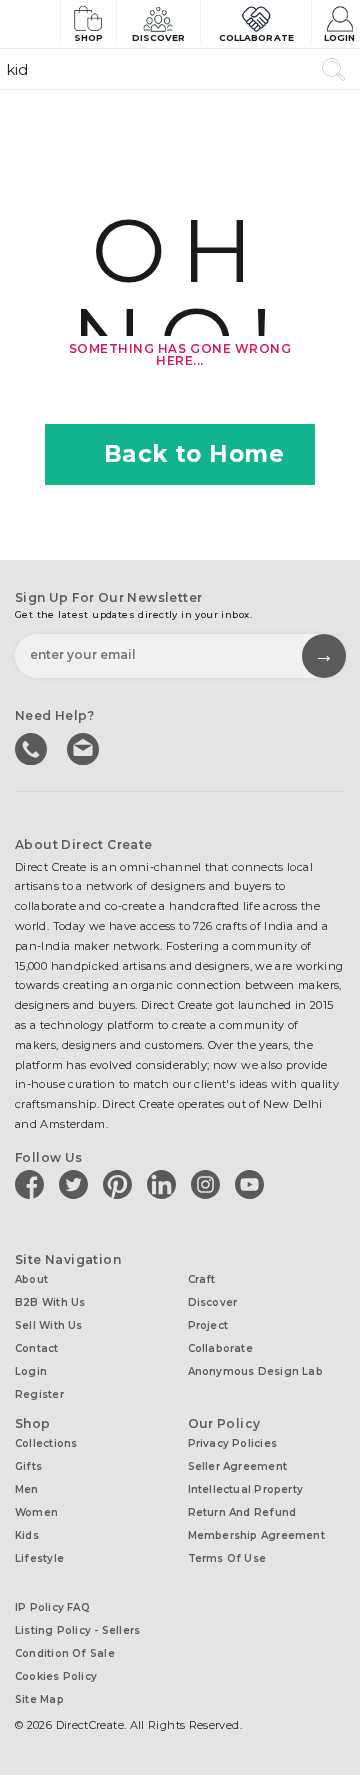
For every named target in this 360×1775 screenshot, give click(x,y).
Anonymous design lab (255, 1371)
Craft (202, 1279)
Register (39, 1394)
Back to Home (194, 454)
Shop (88, 37)
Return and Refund (242, 1512)
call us (33, 747)
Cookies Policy (56, 1676)
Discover (159, 37)
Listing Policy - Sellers (77, 1630)
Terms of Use (227, 1558)
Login (339, 37)
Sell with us (49, 1325)
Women (36, 1512)
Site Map (39, 1699)
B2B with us (50, 1302)
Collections (46, 1443)
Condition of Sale (65, 1653)
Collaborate (256, 37)
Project (208, 1325)
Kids (27, 1535)
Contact (37, 1348)
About (31, 1279)
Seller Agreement (238, 1466)
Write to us (85, 747)
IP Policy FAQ (52, 1607)
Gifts (28, 1466)
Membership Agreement (256, 1535)
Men (27, 1489)
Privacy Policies (233, 1443)
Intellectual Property (246, 1489)
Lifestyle (39, 1558)
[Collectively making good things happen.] (30, 24)
